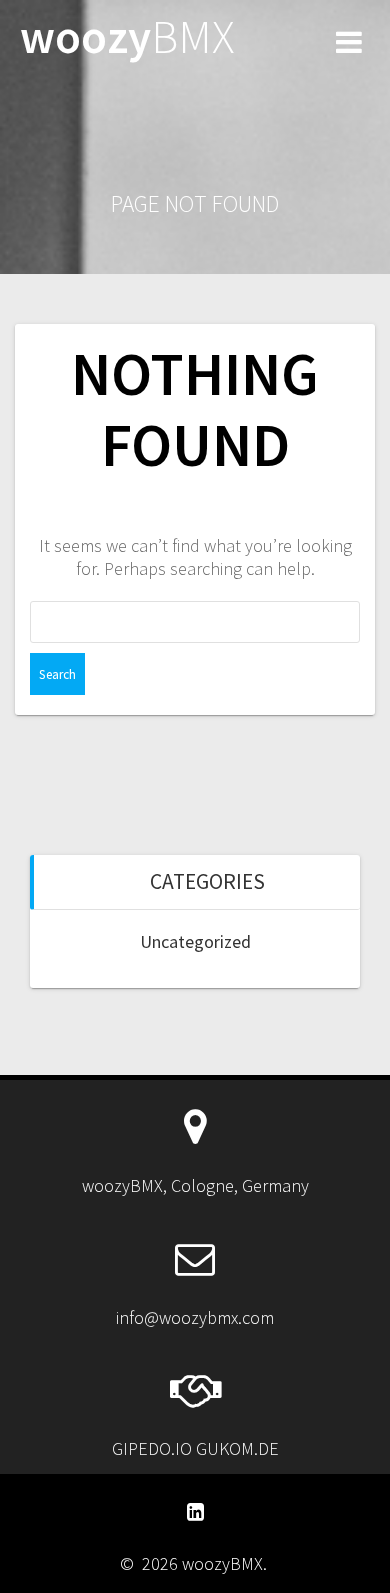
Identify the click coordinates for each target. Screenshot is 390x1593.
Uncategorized (195, 941)
